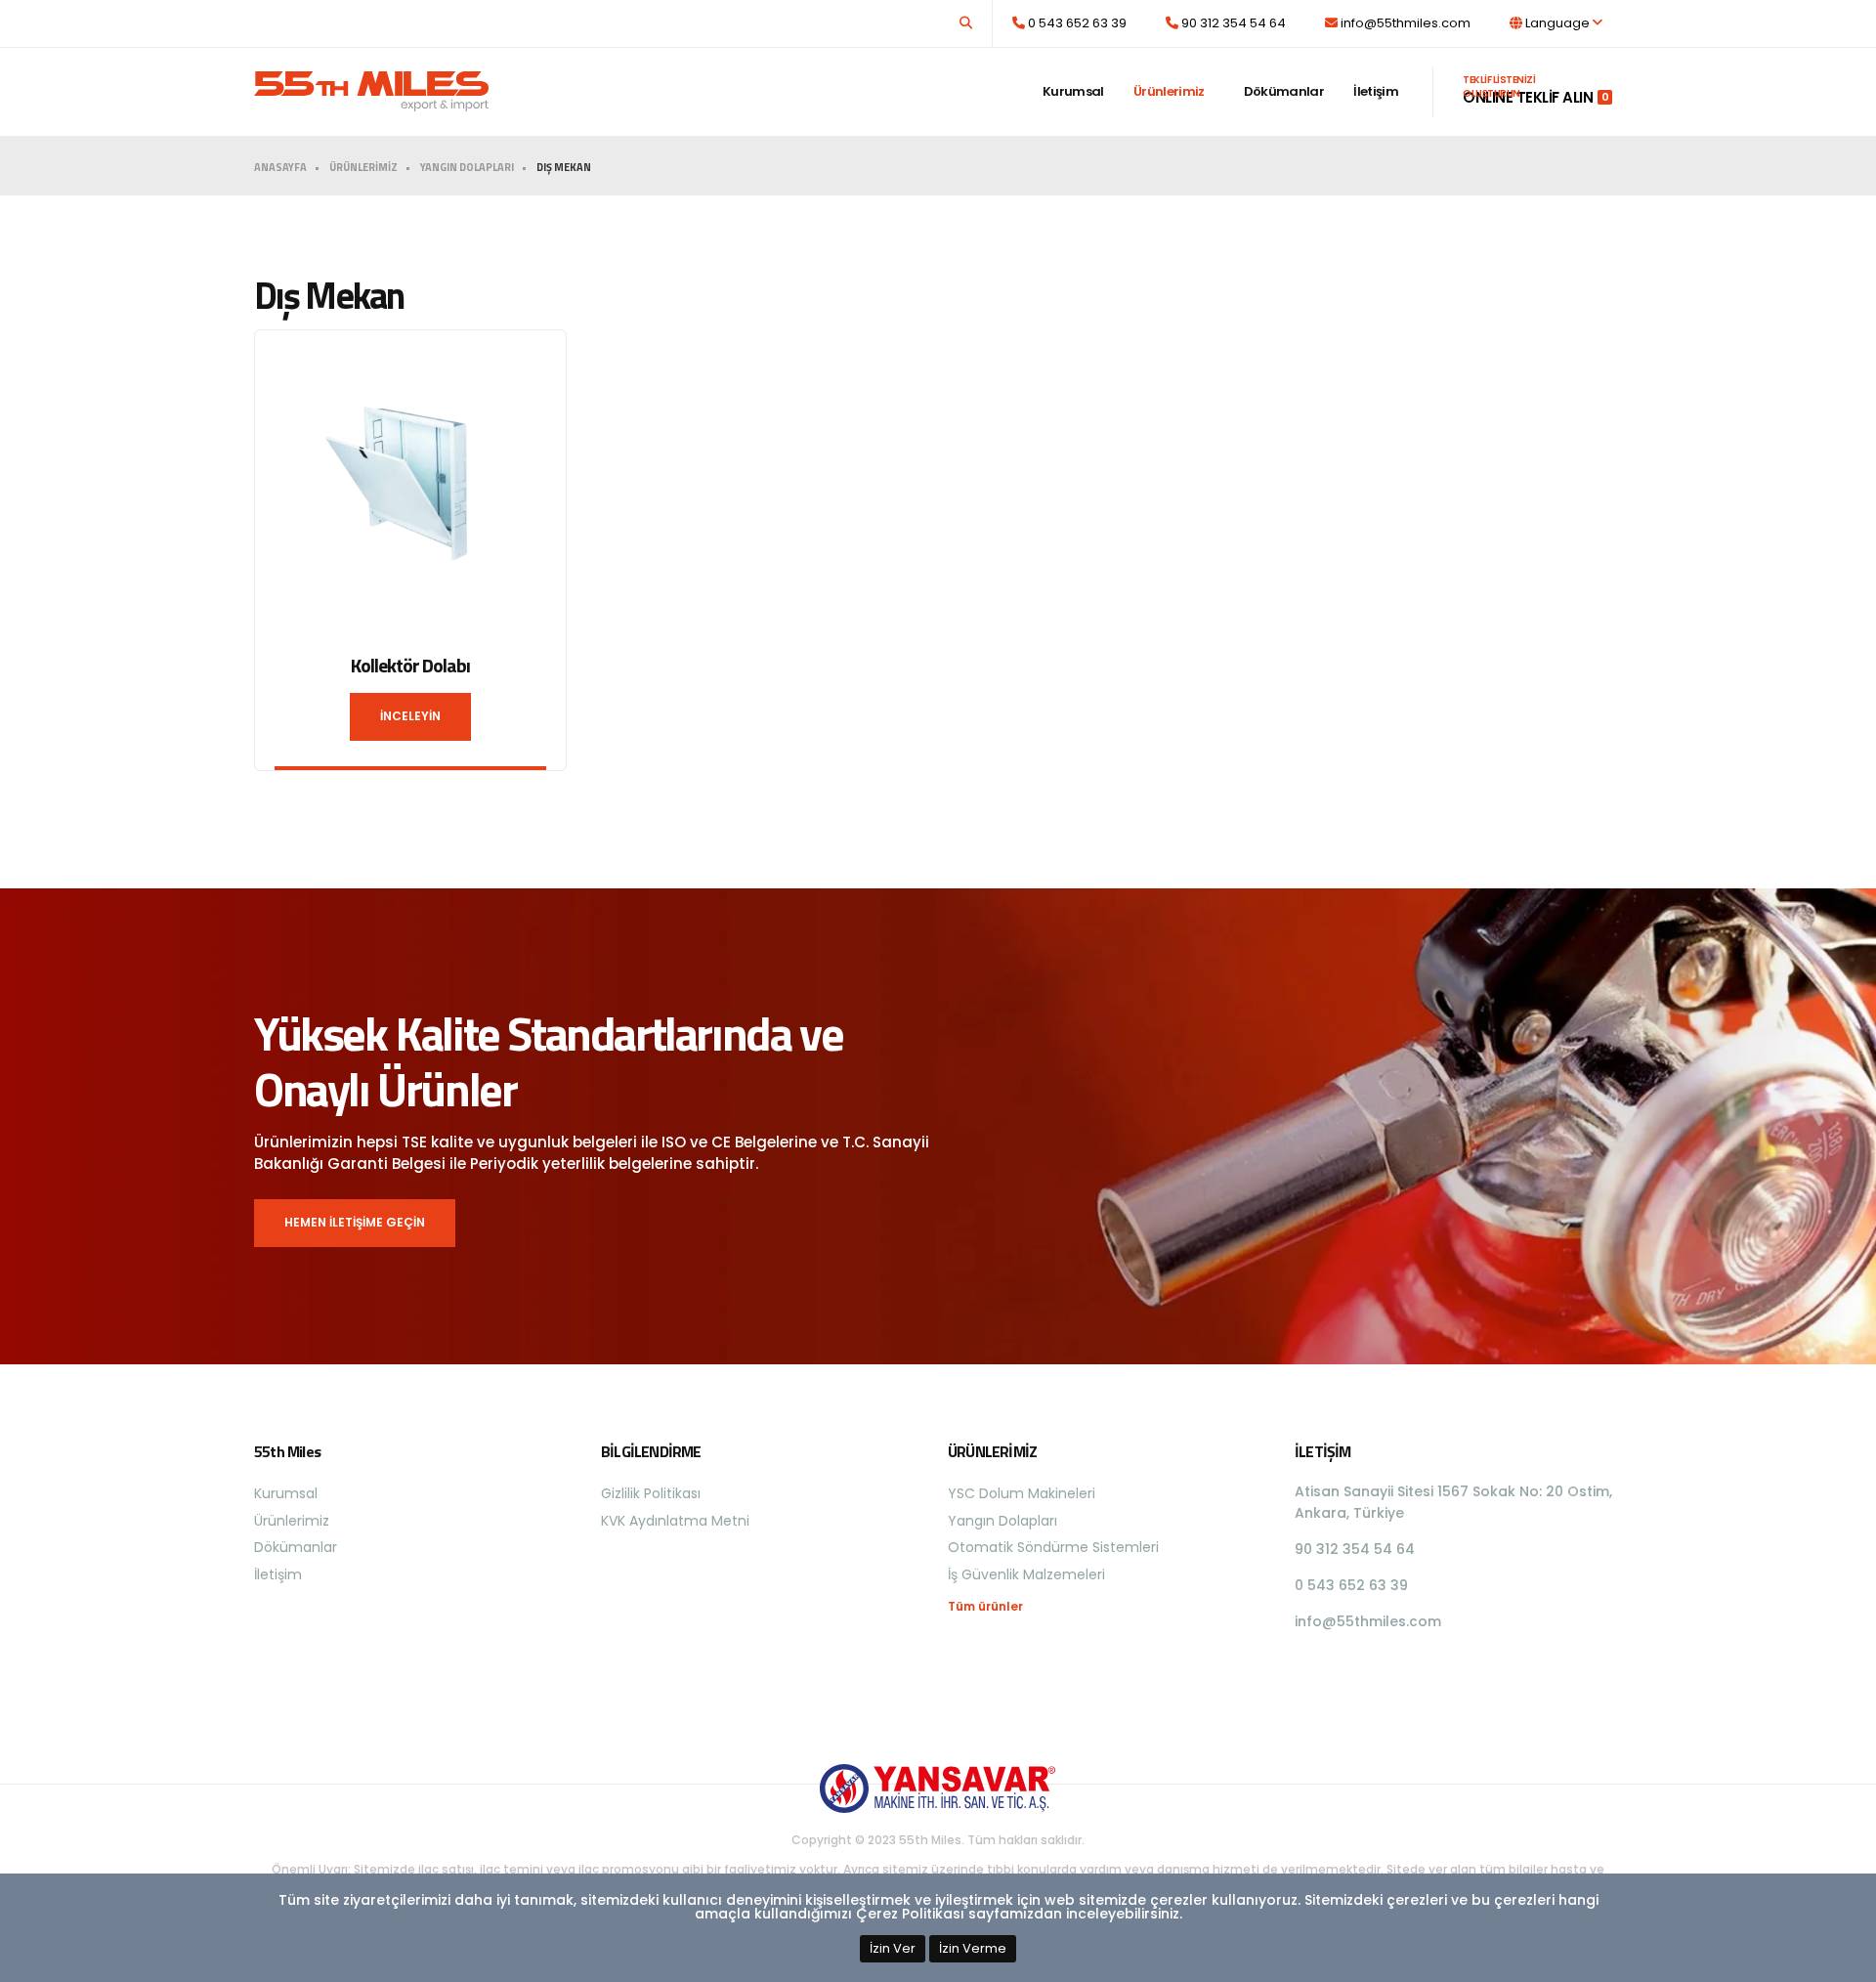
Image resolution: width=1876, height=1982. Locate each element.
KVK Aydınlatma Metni (675, 1521)
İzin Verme (973, 1948)
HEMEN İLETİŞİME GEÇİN (355, 1222)
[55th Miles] (371, 82)
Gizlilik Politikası (651, 1493)
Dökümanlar (1284, 91)
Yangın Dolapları (1002, 1521)
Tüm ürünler (985, 1607)
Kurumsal (1073, 91)
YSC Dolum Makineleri (1022, 1493)
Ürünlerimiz (1169, 91)
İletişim (1376, 91)
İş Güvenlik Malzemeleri (1026, 1574)
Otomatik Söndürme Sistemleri (1053, 1547)
